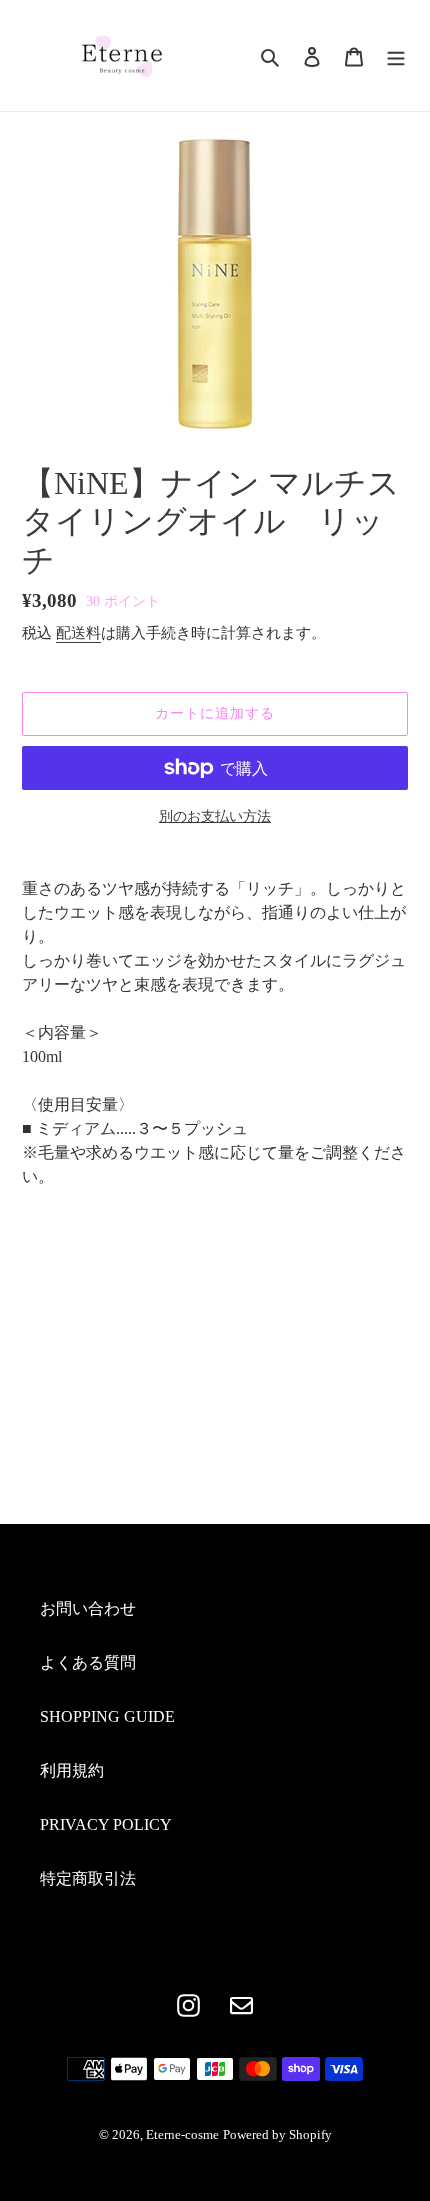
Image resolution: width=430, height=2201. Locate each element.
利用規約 (72, 1770)
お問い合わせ (88, 1608)
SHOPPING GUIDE (107, 1716)
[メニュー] (396, 55)
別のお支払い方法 (215, 816)
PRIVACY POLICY (106, 1824)
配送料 (78, 633)
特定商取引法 (88, 1878)
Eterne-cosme (182, 2134)
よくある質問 (88, 1662)
